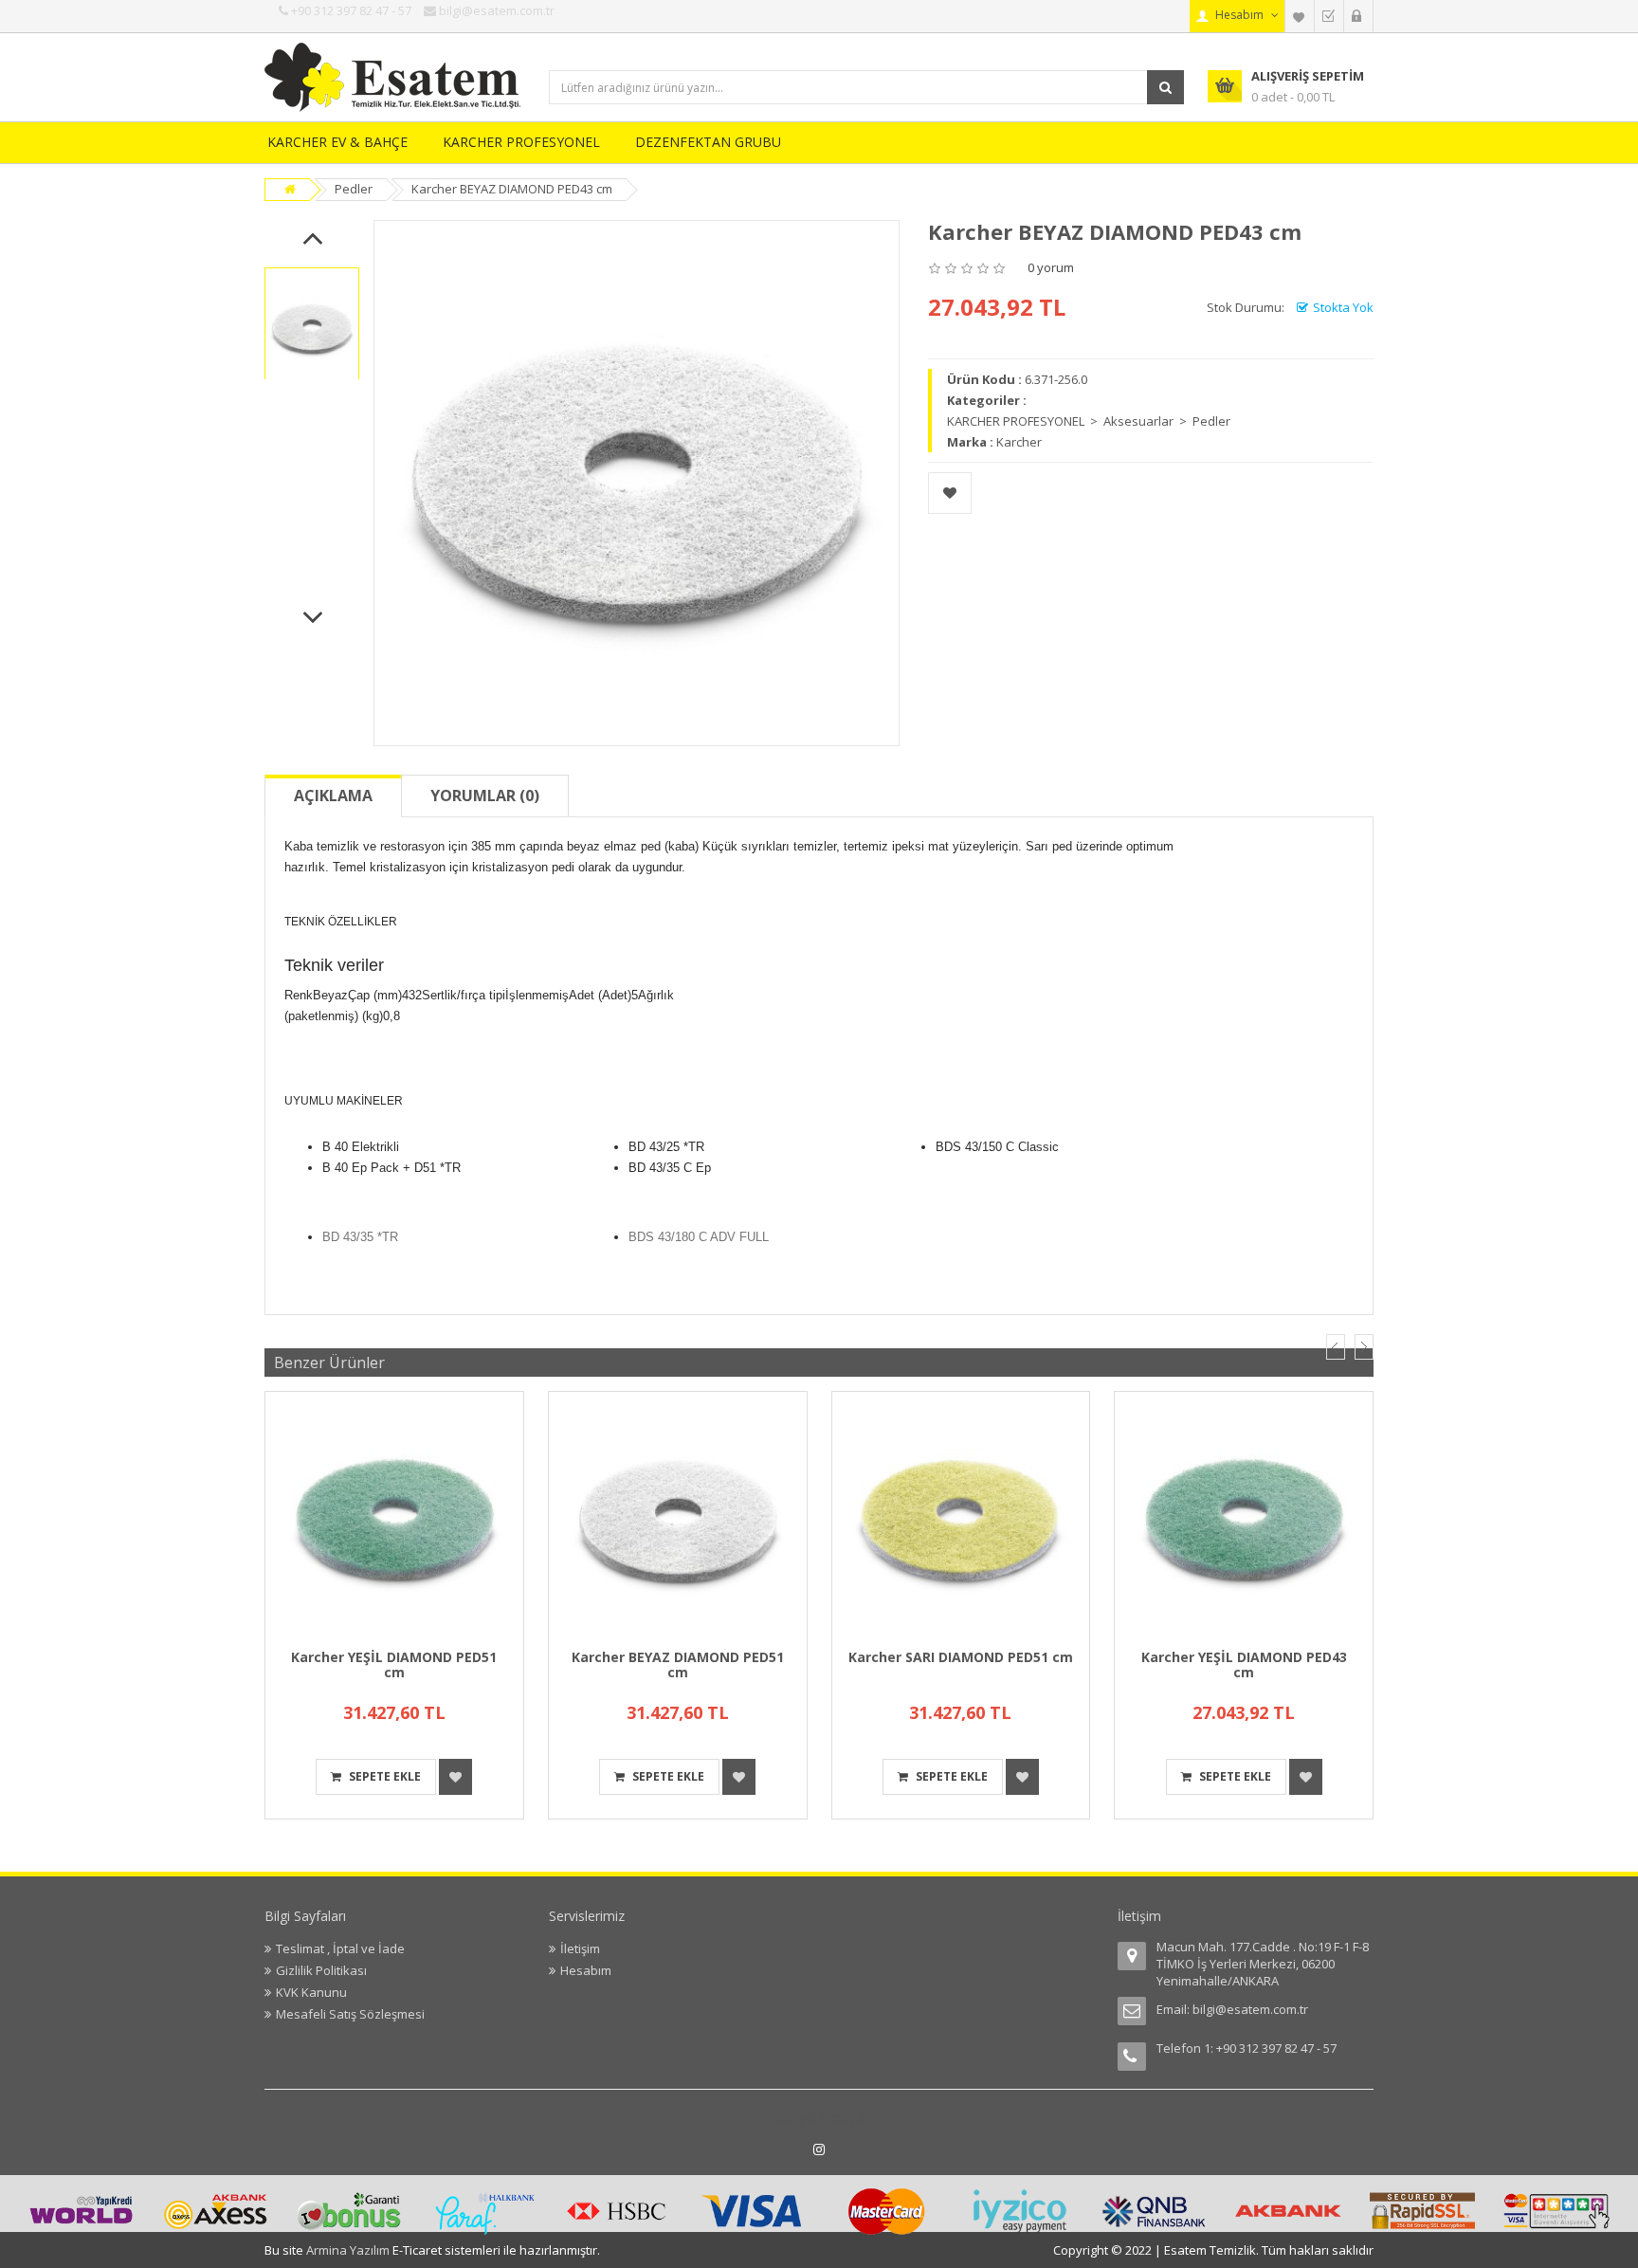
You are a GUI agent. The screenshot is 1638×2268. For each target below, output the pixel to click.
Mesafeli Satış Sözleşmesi (350, 2014)
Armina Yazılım (349, 2250)
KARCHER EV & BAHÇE (337, 142)
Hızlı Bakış (394, 1402)
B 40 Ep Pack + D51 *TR (391, 1168)
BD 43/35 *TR (360, 1237)
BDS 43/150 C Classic (997, 1147)
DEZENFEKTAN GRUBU (708, 142)
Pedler (354, 189)
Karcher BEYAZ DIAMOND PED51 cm (678, 1664)
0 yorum (1051, 267)
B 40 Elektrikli (361, 1147)
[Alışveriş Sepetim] (1358, 16)
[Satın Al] (1329, 16)
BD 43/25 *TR (666, 1147)
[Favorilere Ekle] (950, 493)
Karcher (1019, 442)
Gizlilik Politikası (321, 1970)
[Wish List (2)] (1300, 16)
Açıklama (333, 796)
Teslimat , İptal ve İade (340, 1948)
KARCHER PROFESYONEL (521, 142)
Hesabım (586, 1970)
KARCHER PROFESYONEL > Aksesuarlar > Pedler (1089, 421)
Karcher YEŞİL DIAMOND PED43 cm (1244, 1664)
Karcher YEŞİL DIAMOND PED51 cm (394, 1664)
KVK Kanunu (311, 1992)
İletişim (580, 1948)
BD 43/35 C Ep (670, 1168)
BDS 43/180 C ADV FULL (699, 1237)
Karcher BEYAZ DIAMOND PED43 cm (512, 189)
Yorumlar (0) (485, 796)
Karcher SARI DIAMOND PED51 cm (961, 1657)
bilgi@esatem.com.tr (1250, 2009)
